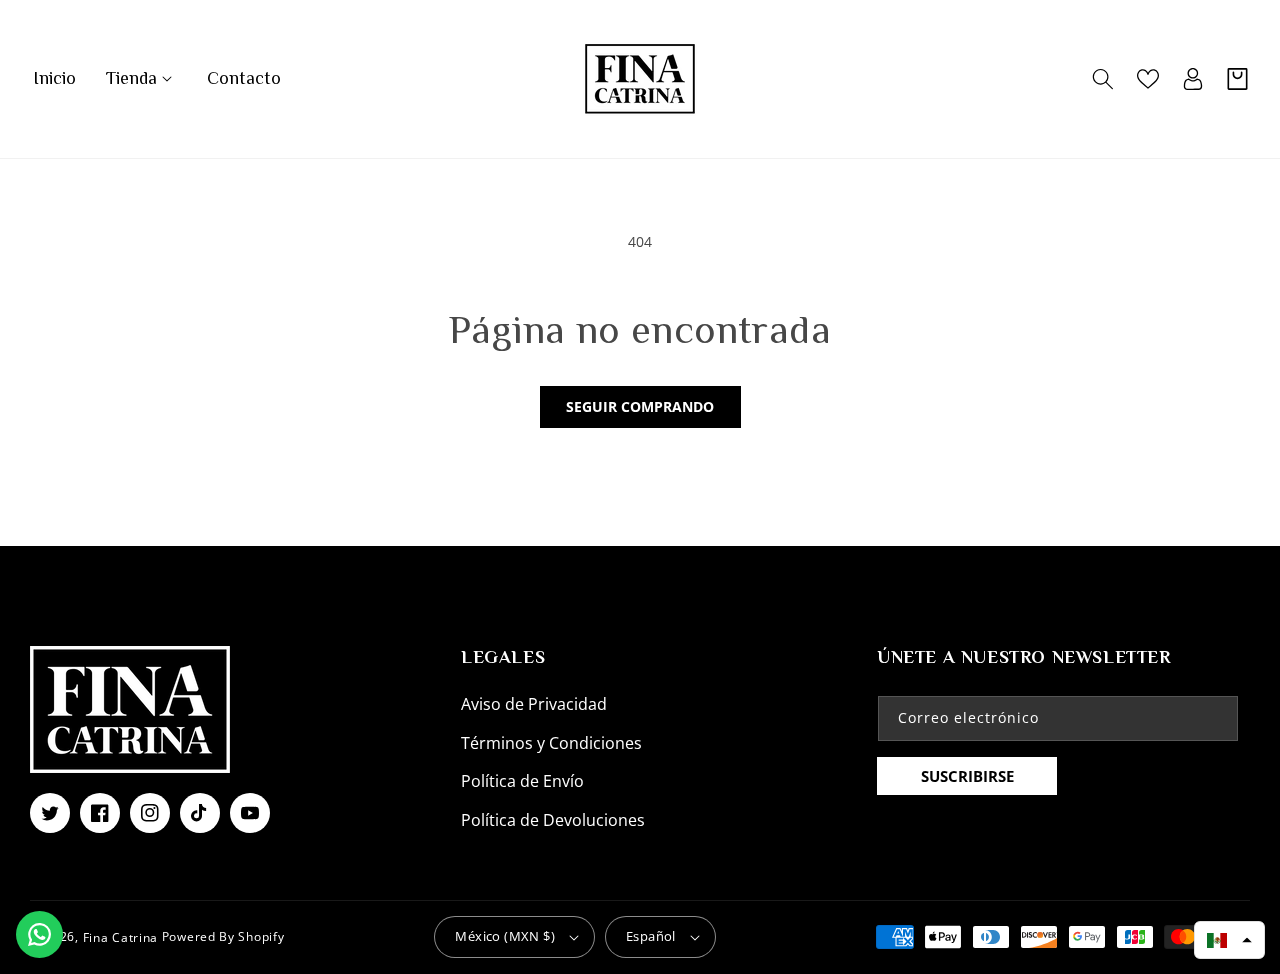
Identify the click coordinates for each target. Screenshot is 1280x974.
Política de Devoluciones (553, 820)
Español (651, 936)
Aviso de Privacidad (534, 704)
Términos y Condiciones (551, 743)
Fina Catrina (122, 936)
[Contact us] (39, 934)
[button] (141, 78)
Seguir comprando (640, 406)
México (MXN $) (505, 936)
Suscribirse (967, 776)
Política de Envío (522, 781)
